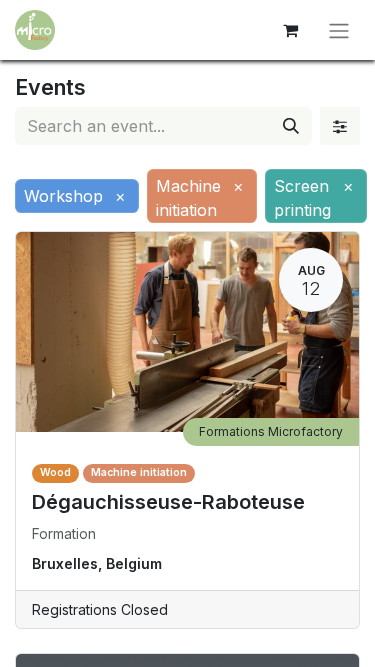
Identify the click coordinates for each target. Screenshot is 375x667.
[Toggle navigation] (339, 30)
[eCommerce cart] (290, 30)
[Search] (291, 126)
